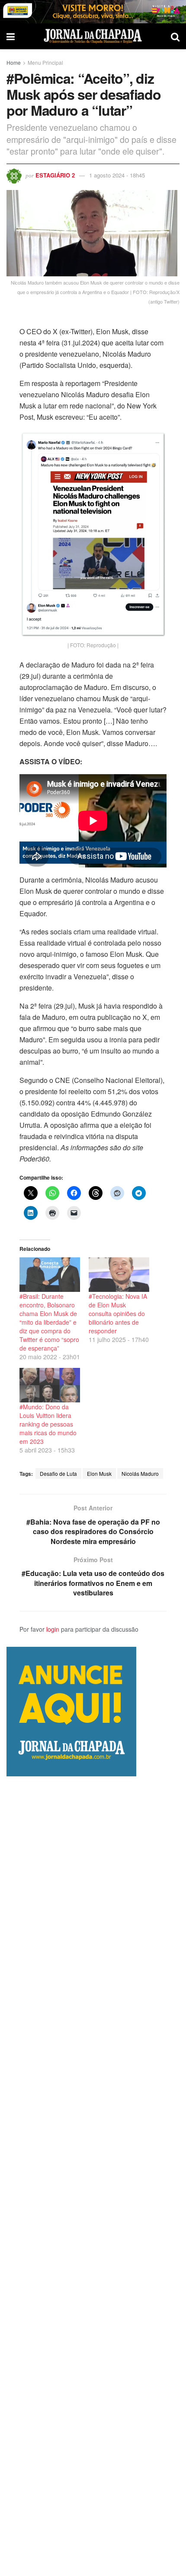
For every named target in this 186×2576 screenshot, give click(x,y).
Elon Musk (99, 1473)
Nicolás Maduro (140, 1473)
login (53, 1629)
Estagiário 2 (55, 175)
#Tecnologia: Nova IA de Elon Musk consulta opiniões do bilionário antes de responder (118, 1313)
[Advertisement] (93, 2176)
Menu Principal (45, 62)
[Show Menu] (11, 36)
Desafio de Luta (58, 1473)
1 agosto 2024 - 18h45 (117, 175)
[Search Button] (175, 36)
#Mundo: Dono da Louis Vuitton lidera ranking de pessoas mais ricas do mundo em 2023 (48, 1424)
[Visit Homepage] (93, 36)
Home (14, 62)
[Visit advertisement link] (93, 12)
